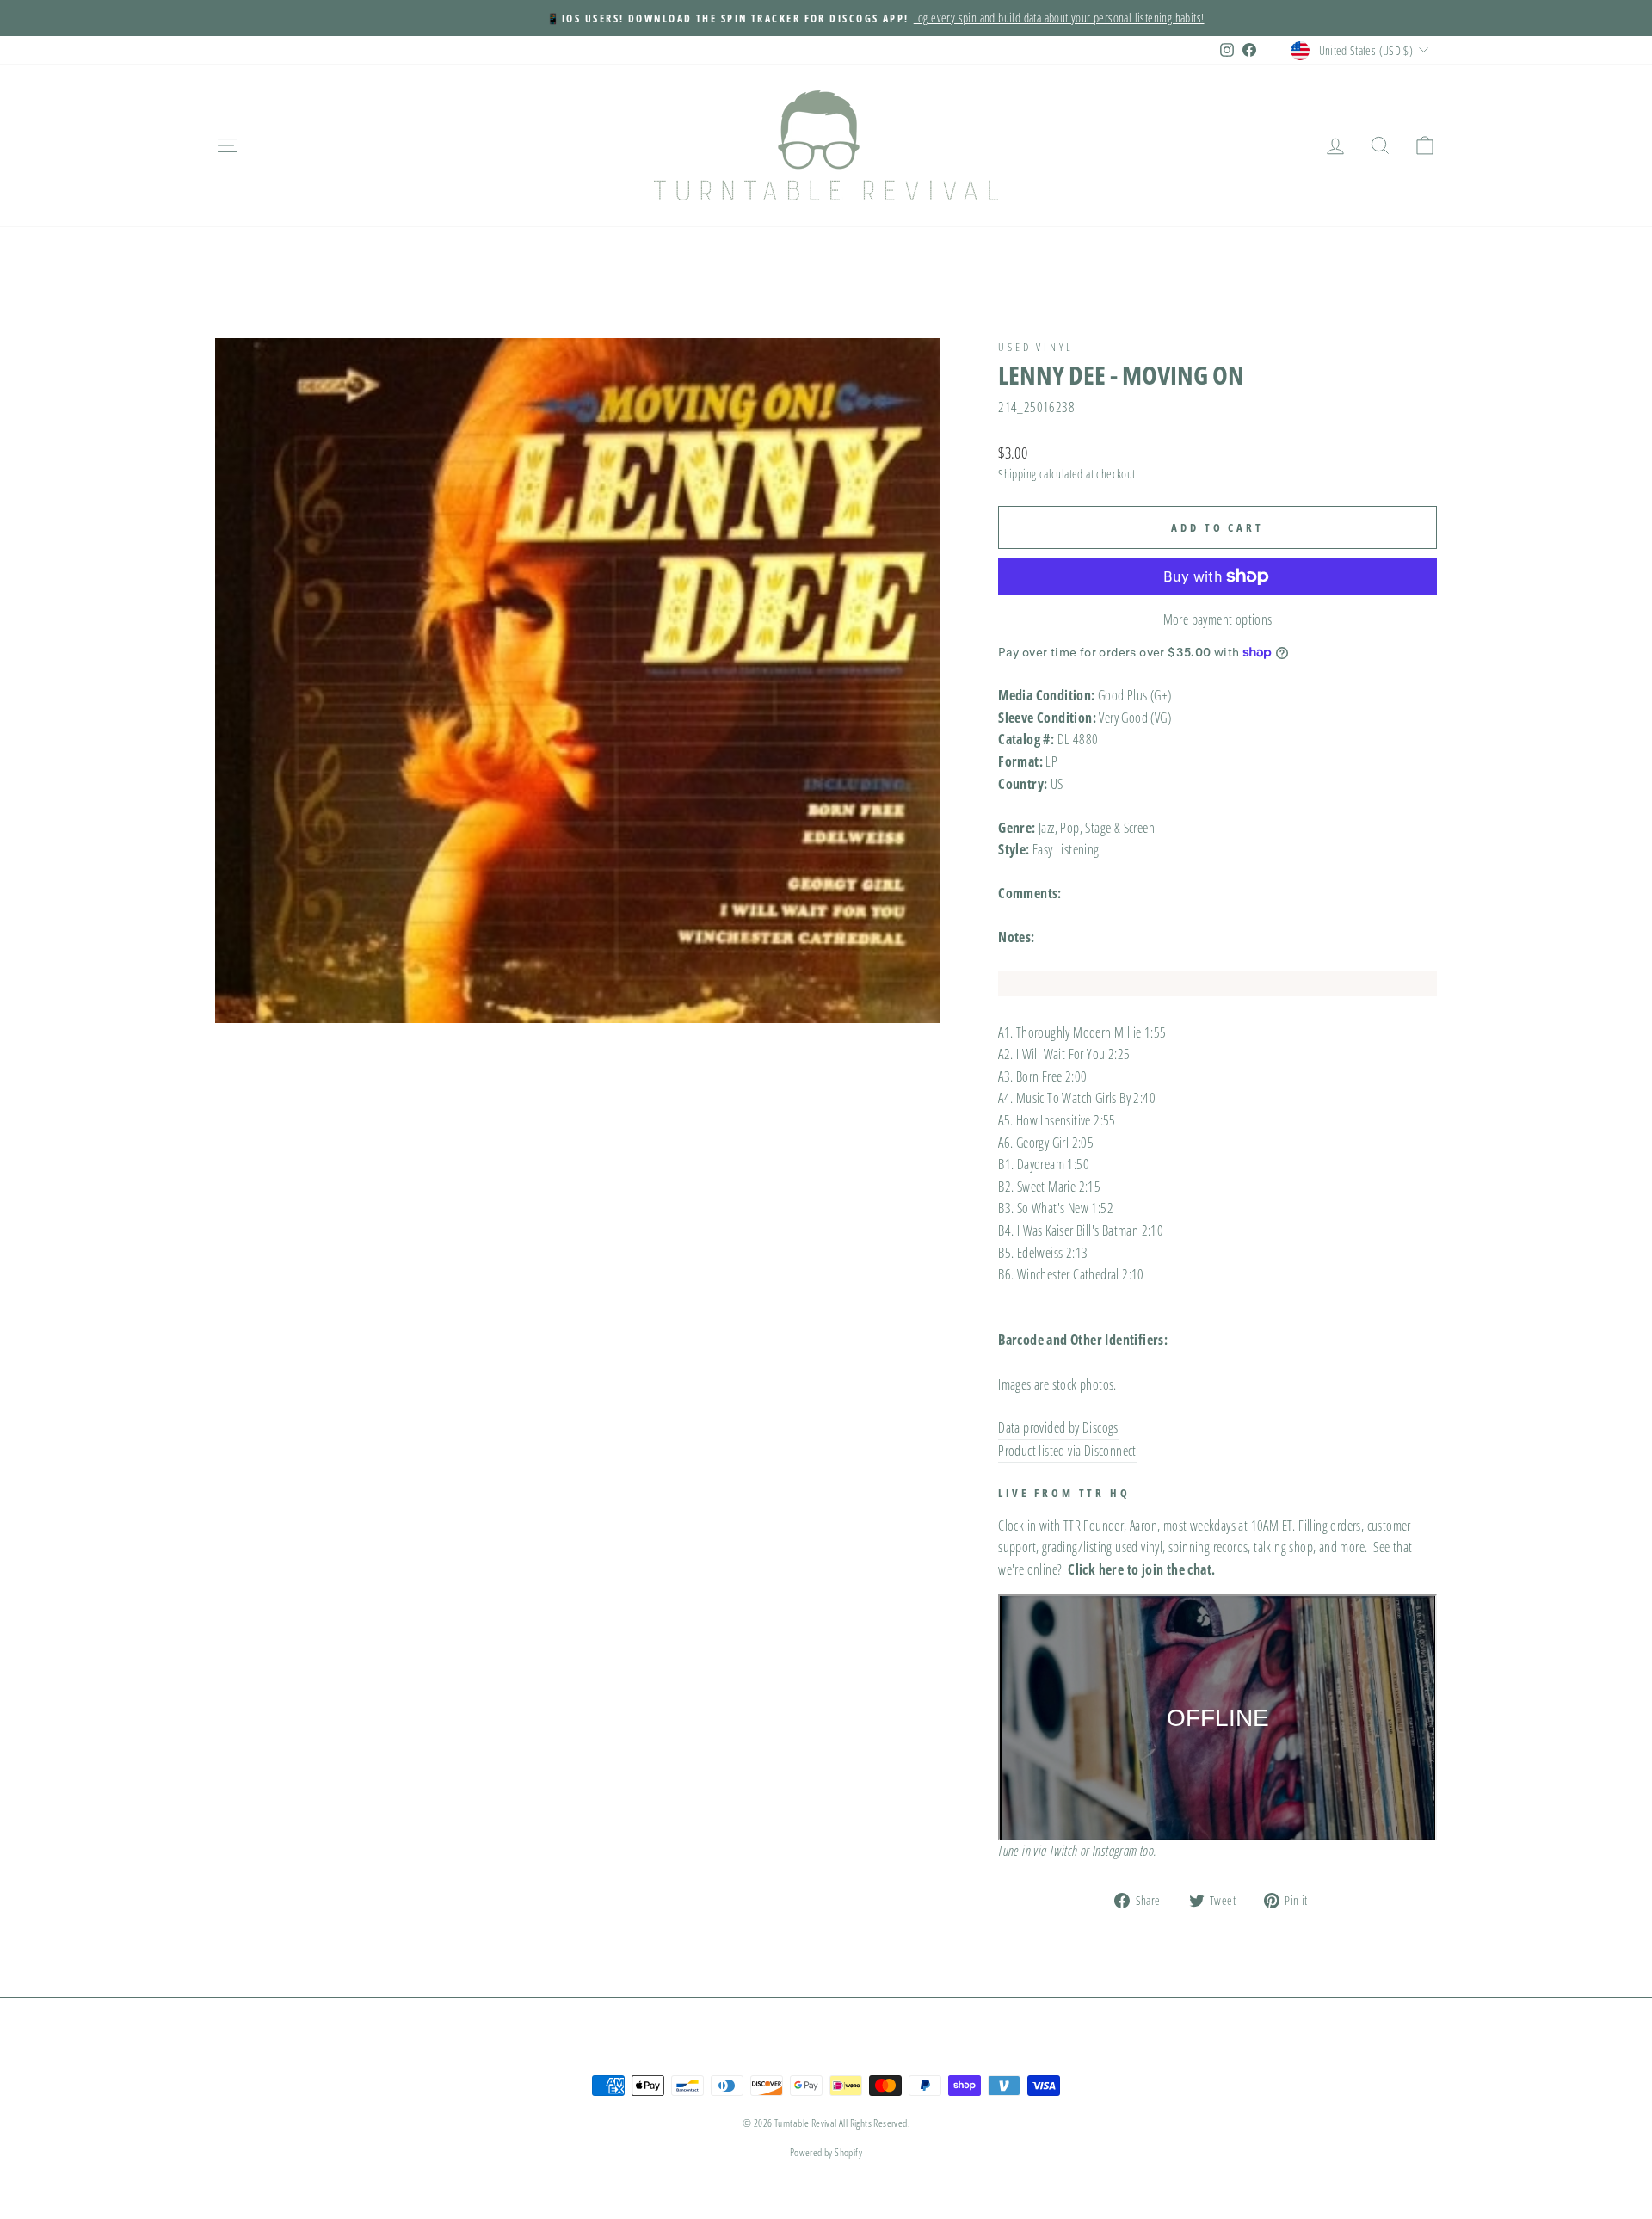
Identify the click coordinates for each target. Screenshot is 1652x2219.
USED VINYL (1036, 347)
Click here (1096, 1569)
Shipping (1017, 474)
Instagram (1115, 1851)
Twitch (1063, 1851)
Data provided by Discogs (1058, 1427)
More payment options (1218, 619)
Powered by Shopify (826, 2152)
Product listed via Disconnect (1067, 1451)
